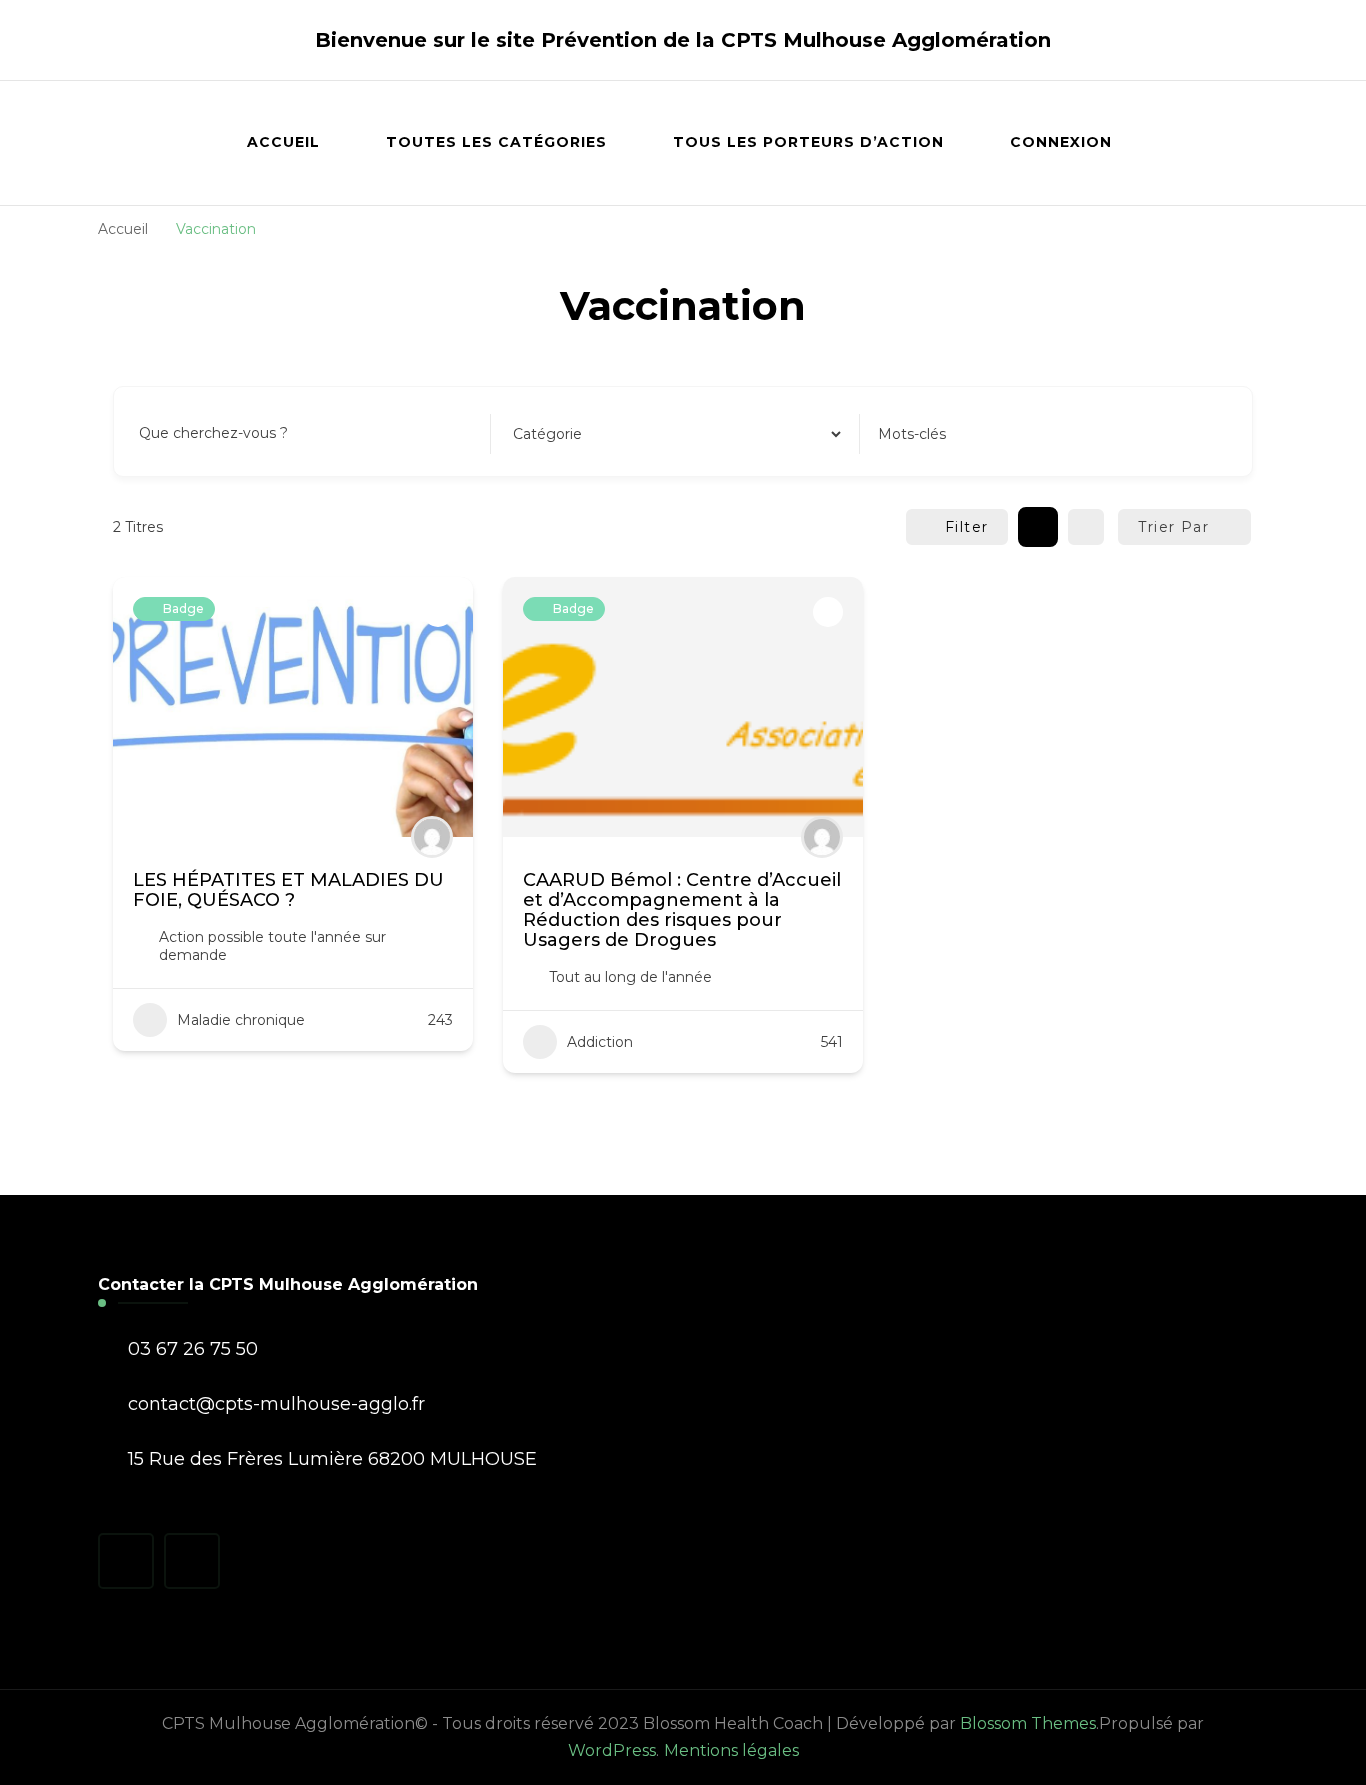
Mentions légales (731, 1750)
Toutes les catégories (496, 142)
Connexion (1061, 142)
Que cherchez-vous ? (213, 434)
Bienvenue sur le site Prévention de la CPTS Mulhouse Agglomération (683, 40)
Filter (966, 527)
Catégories (547, 434)
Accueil (283, 142)
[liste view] (1086, 527)
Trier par (1173, 527)
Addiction (600, 1042)
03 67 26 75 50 (193, 1349)
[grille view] (1038, 527)
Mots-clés (912, 434)
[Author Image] (432, 837)
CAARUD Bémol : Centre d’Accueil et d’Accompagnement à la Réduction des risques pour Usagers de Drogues (682, 910)
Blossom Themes (1028, 1723)
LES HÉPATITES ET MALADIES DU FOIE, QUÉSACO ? (288, 890)
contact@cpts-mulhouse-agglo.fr (276, 1404)
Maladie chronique (241, 1020)
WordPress (612, 1750)
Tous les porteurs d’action (808, 142)
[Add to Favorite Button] (438, 612)
